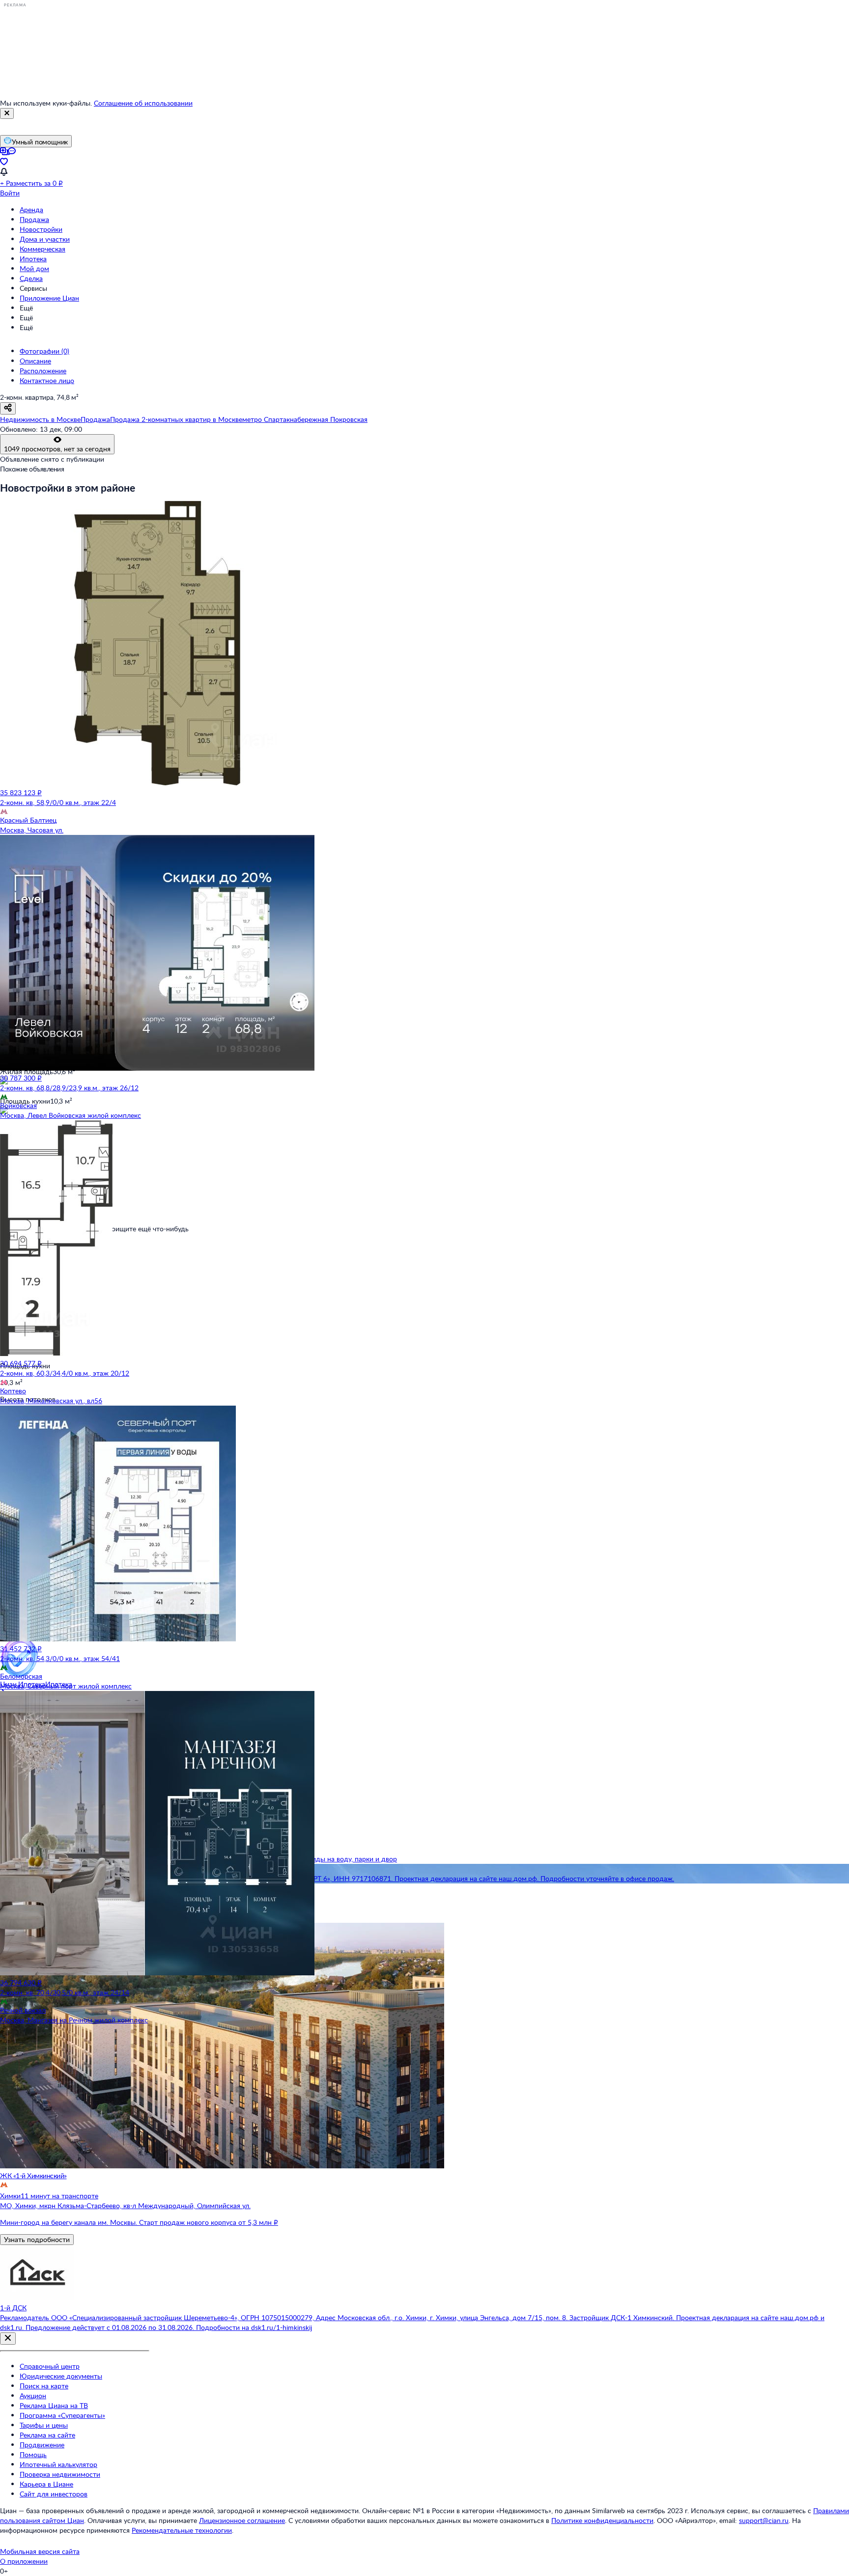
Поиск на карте (44, 2386)
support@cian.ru (764, 2520)
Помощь (33, 2454)
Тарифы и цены (44, 2425)
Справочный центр (50, 2366)
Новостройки (41, 229)
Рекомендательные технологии (182, 2530)
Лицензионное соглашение (242, 2520)
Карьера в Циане (46, 2484)
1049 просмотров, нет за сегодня (57, 449)
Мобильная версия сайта (40, 2551)
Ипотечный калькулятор (58, 2464)
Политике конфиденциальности (602, 2520)
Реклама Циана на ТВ (54, 2405)
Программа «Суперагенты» (62, 2415)
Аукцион (33, 2396)
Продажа (34, 219)
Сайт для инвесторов (54, 2494)
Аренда (31, 209)
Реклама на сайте (47, 2435)
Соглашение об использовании (143, 103)
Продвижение (42, 2445)
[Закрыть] (7, 113)
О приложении (24, 2561)
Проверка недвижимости (60, 2474)
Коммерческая (42, 249)
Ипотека (33, 259)
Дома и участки (45, 239)
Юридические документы (61, 2376)
